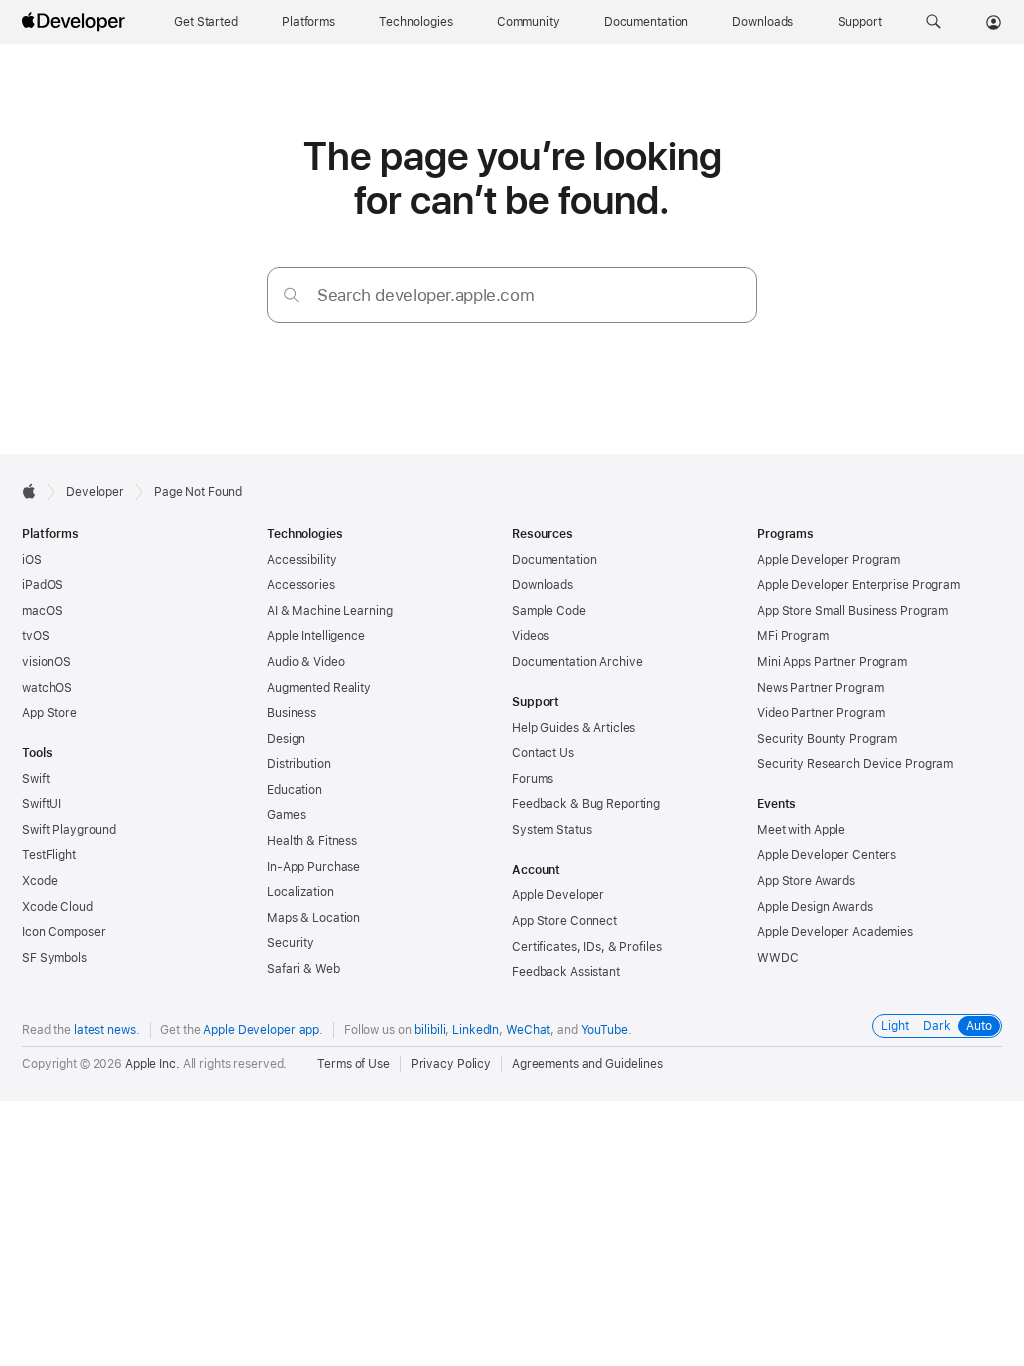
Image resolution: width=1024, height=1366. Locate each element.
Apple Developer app (261, 1030)
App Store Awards (806, 881)
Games (286, 815)
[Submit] (291, 294)
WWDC (778, 958)
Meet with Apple (801, 830)
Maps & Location (313, 918)
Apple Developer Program (828, 560)
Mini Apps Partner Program (832, 662)
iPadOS (42, 585)
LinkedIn (475, 1030)
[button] (933, 22)
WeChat (528, 1030)
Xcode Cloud (57, 907)
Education (294, 790)
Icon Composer (63, 932)
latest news (105, 1030)
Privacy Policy (451, 1064)
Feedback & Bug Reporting (586, 804)
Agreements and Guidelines (587, 1064)
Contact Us (543, 753)
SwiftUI (41, 804)
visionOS (46, 662)
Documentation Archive (577, 662)
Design (286, 739)
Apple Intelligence (316, 636)
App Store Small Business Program (852, 611)
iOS (32, 560)
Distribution (299, 764)
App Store (49, 713)
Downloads (542, 585)
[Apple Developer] (76, 22)
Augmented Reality (319, 688)
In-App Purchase (313, 867)
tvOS (36, 636)
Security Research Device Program (855, 764)
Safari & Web (303, 969)
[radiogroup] (937, 1026)
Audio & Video (305, 662)
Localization (300, 892)
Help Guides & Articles (573, 728)
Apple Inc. (152, 1064)
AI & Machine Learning (329, 611)
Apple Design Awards (815, 907)
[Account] (993, 22)
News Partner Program (820, 688)
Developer (95, 492)
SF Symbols (54, 958)
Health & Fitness (312, 841)
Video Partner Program (820, 713)
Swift (35, 779)
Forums (532, 779)
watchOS (47, 688)
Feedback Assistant (566, 972)
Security (290, 943)
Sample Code (549, 611)
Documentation (554, 560)
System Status (551, 830)
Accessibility (301, 560)
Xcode (39, 881)
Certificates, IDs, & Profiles (587, 947)
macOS (42, 611)
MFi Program (793, 636)
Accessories (301, 585)
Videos (530, 636)
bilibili (429, 1030)
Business (291, 713)
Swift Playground (69, 830)
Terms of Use (353, 1064)
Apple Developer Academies (835, 932)
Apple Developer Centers (826, 855)
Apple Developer (558, 895)
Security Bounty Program (827, 739)
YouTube (604, 1030)
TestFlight (49, 855)
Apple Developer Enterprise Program (858, 585)
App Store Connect (564, 921)
